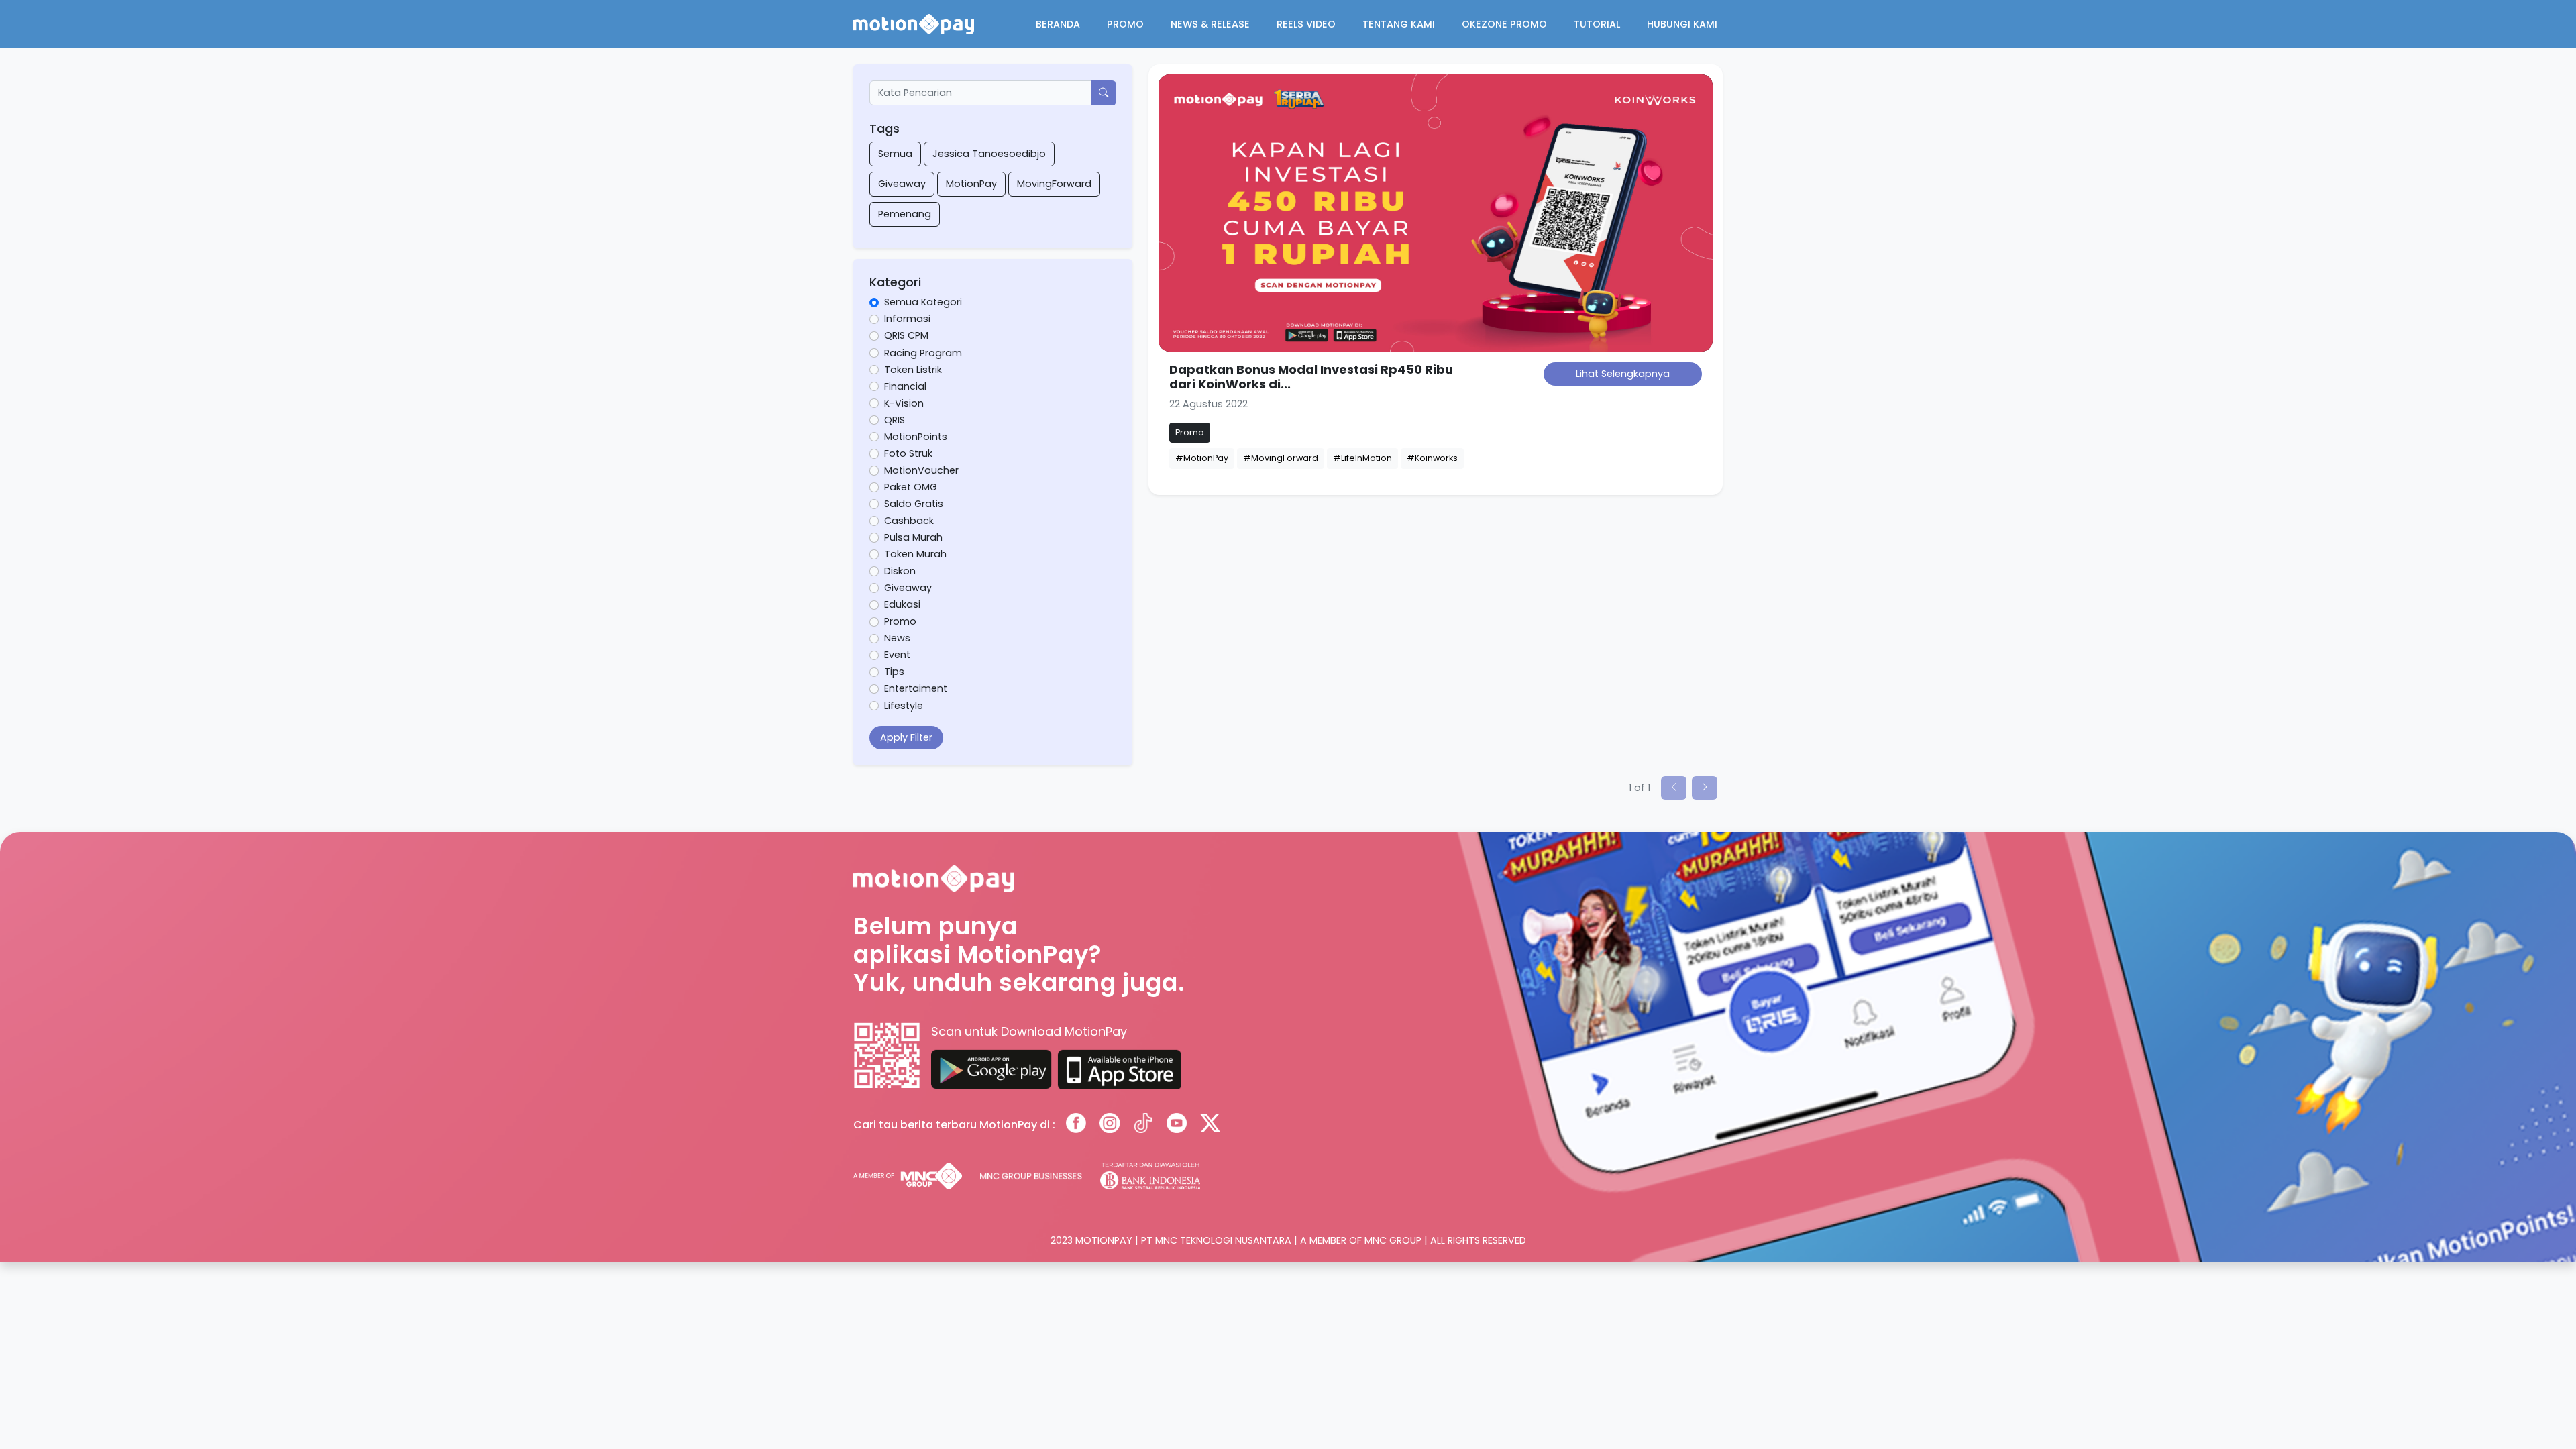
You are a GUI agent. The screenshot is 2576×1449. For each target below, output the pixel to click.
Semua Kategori (923, 302)
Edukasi (902, 604)
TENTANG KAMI (1399, 24)
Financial (905, 386)
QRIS (895, 420)
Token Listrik (913, 370)
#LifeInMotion (1362, 458)
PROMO (1125, 24)
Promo (900, 621)
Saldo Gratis (914, 504)
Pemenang (905, 214)
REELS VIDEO (1306, 24)
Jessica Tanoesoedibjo (989, 154)
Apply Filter (906, 737)
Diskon (900, 571)
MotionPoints (916, 437)
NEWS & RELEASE (1210, 24)
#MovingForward (1281, 458)
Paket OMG (911, 487)
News (897, 638)
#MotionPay (1202, 458)
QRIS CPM (906, 335)
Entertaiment (916, 688)
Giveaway (902, 184)
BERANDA (1058, 24)
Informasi (907, 319)
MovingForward (1054, 184)
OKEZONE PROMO (1504, 24)
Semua (895, 154)
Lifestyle (904, 706)
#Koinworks (1432, 458)
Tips (894, 672)
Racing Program (923, 353)
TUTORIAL (1597, 24)
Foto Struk (908, 453)
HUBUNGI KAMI (1682, 24)
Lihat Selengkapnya (1623, 374)
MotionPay (971, 184)
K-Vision (904, 403)
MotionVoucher (921, 470)
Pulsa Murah (913, 537)
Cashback (909, 521)
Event (897, 655)
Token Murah (915, 554)
